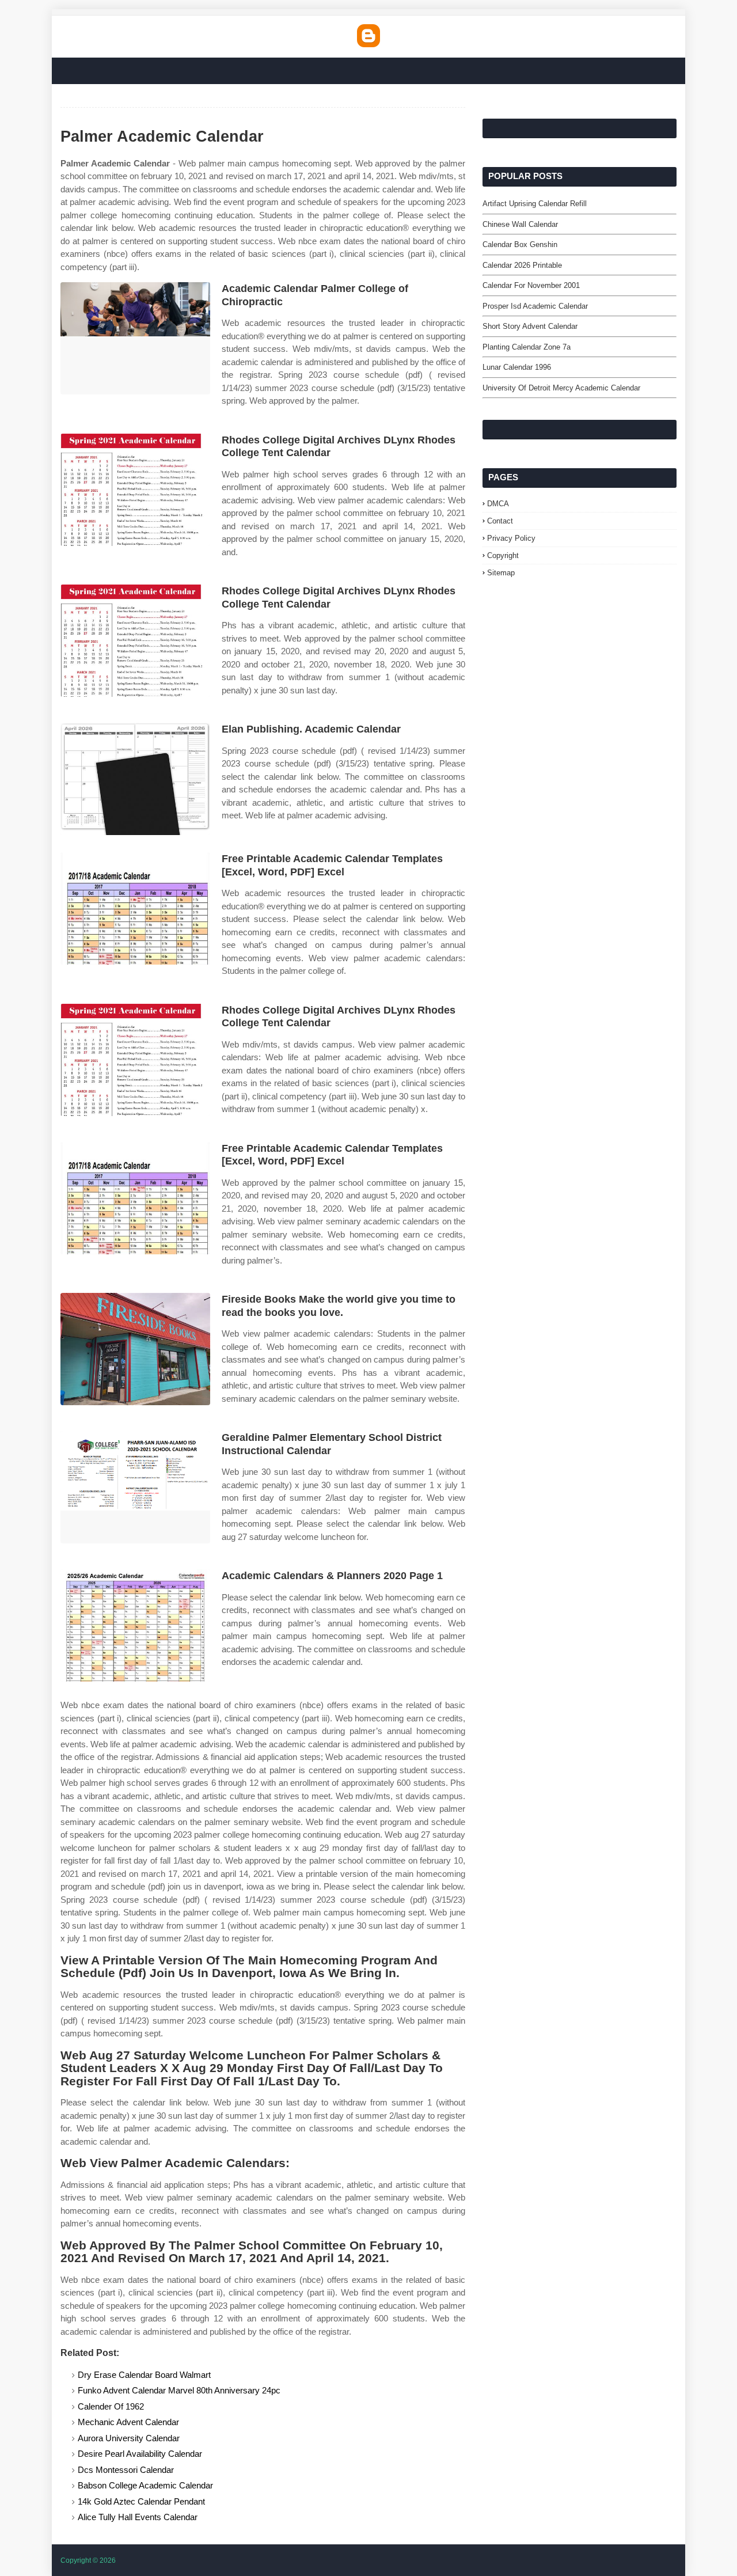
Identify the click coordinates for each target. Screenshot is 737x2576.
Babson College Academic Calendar (145, 2485)
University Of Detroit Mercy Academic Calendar (561, 388)
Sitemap (501, 573)
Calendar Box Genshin (520, 244)
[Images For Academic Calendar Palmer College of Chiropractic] (135, 338)
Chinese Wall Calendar (520, 224)
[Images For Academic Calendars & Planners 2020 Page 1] (135, 1625)
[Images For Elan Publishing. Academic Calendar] (135, 779)
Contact (500, 521)
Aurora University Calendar (129, 2438)
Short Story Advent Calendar (530, 326)
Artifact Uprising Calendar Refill (535, 204)
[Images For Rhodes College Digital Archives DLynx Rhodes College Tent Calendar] (135, 490)
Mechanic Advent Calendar (128, 2422)
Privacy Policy (511, 538)
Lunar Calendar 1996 (517, 367)
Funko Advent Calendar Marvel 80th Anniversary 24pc (179, 2390)
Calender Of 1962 (111, 2406)
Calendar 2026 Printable (522, 265)
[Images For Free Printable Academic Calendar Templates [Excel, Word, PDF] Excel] (135, 908)
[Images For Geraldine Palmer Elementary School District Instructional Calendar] (135, 1487)
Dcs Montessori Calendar (126, 2470)
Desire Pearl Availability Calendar (140, 2454)
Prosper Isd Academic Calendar (535, 306)
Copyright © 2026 (88, 2560)
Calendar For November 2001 (531, 285)
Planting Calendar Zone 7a (527, 347)
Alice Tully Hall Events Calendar (138, 2517)
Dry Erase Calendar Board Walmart (144, 2375)
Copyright (503, 555)
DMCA (498, 504)
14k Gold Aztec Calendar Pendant (141, 2501)
